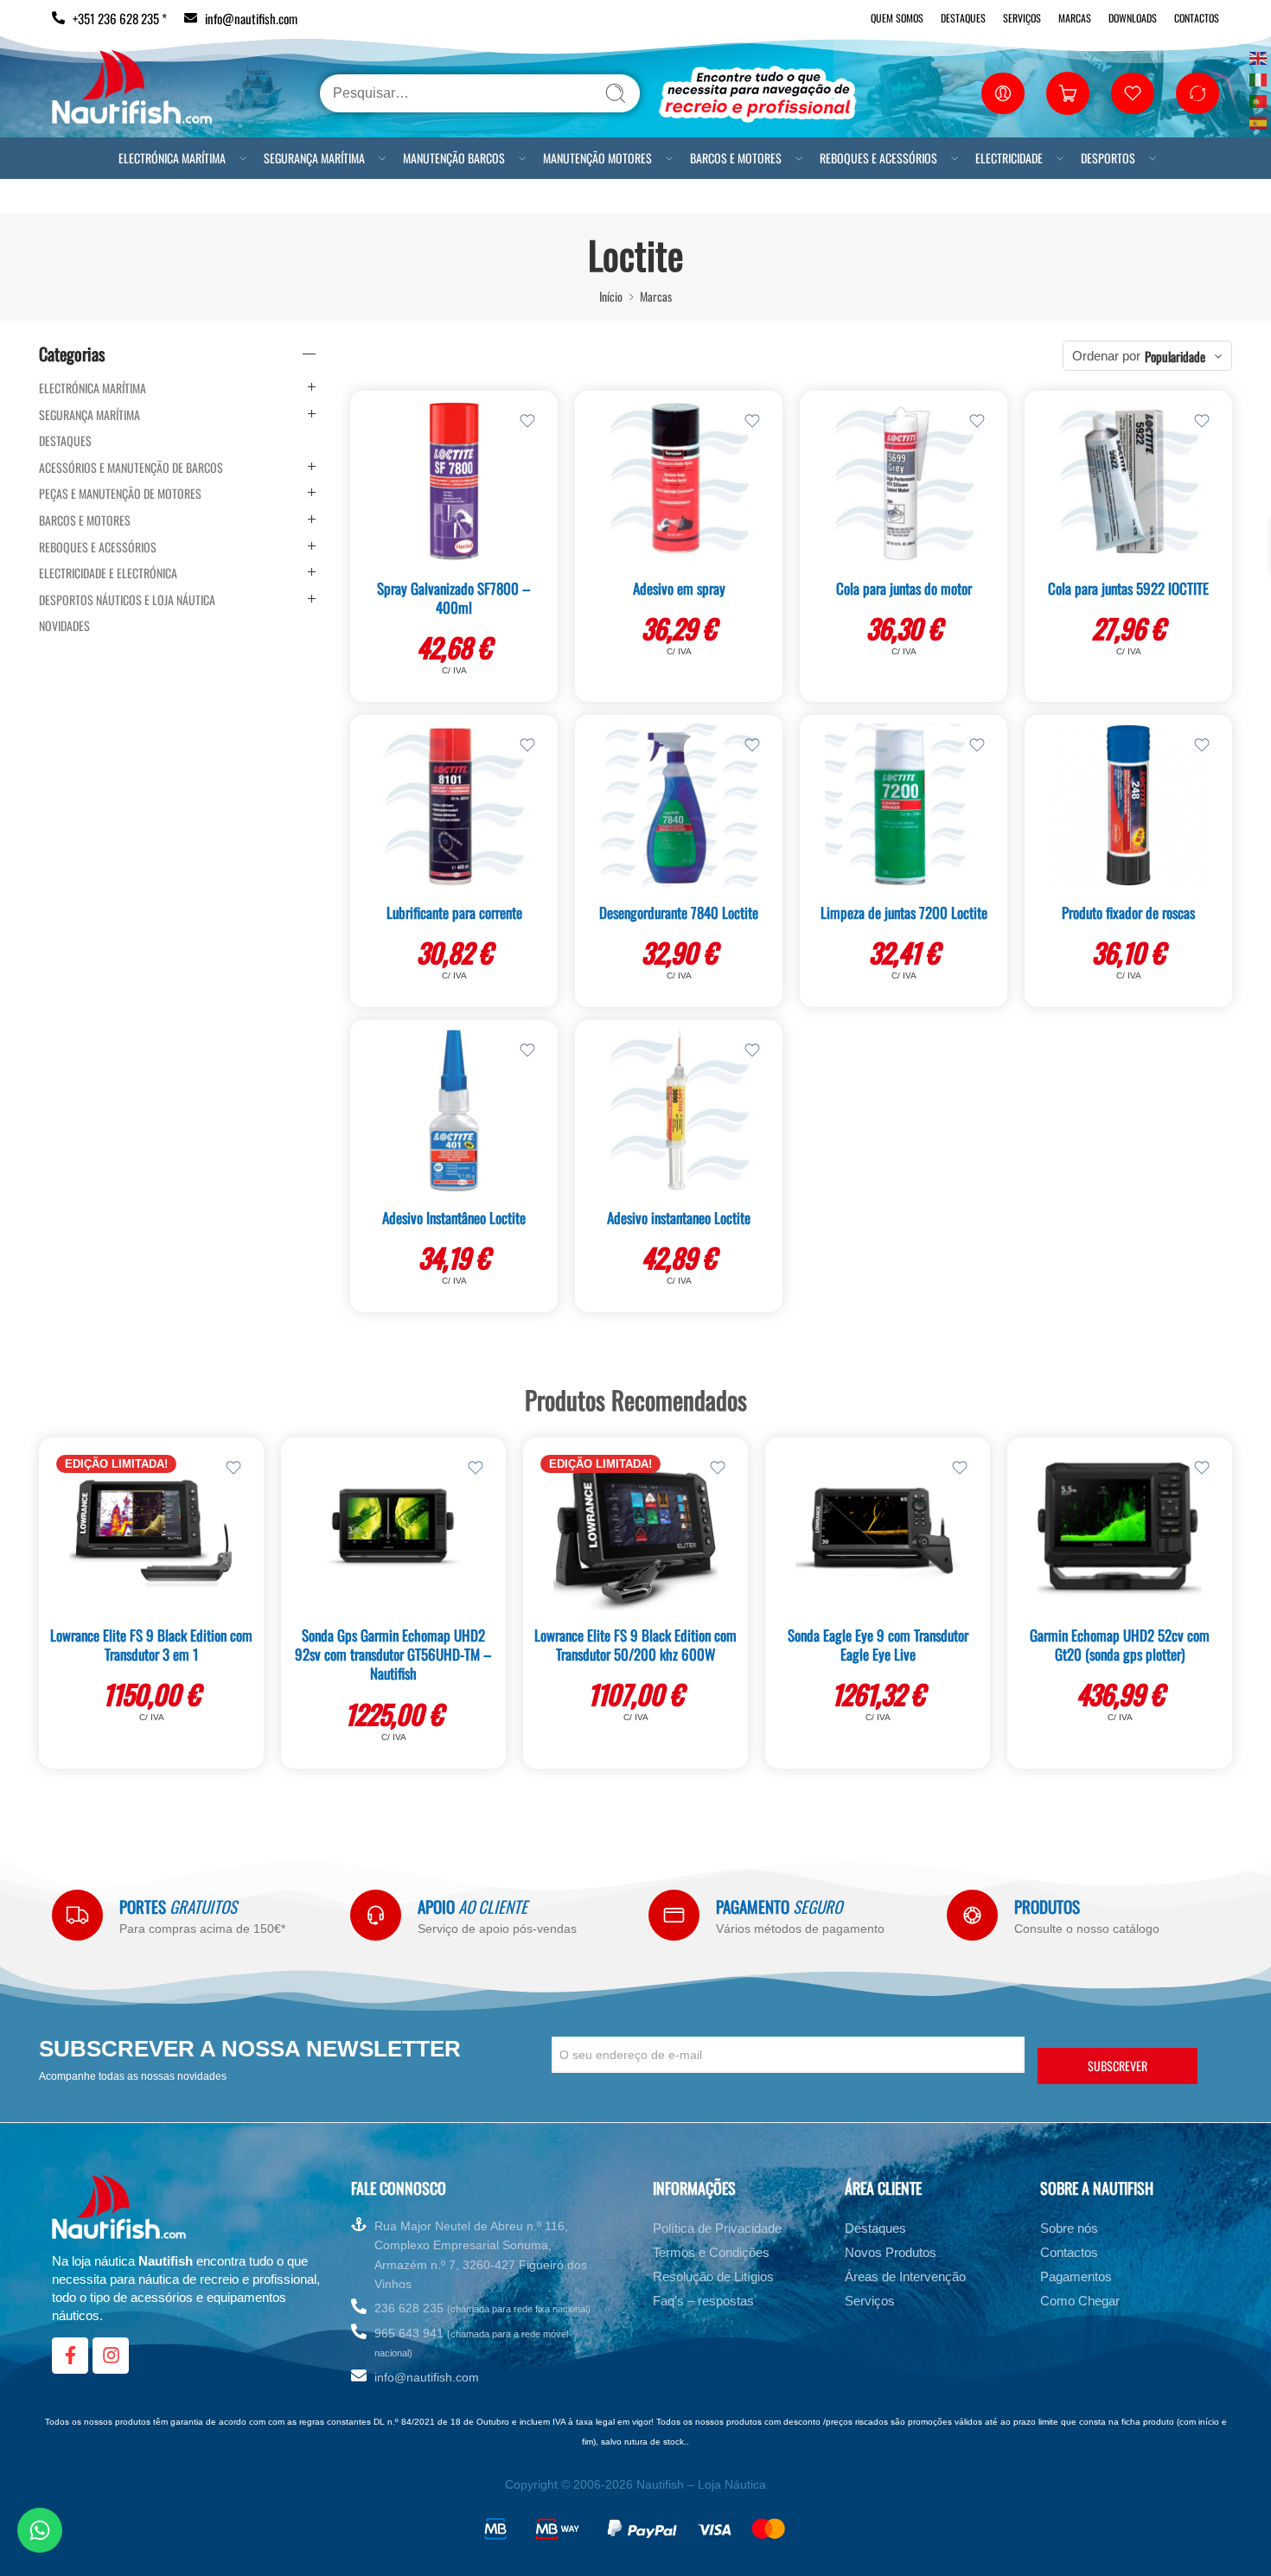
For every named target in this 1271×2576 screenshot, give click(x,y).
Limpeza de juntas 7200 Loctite (904, 912)
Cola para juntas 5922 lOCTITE (1128, 588)
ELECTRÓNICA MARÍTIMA (172, 158)
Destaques (963, 18)
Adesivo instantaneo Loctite (679, 1218)
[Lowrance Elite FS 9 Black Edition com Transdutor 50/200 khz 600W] (635, 1528)
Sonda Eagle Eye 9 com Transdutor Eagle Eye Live (878, 1645)
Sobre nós (1069, 2228)
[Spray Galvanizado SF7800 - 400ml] (454, 481)
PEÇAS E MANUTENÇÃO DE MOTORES (120, 494)
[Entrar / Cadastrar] (1003, 93)
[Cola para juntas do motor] (904, 481)
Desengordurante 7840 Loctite (679, 912)
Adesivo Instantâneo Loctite (454, 1218)
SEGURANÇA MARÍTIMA (314, 158)
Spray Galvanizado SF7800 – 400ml (454, 598)
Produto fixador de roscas (1128, 912)
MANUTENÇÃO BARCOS (454, 158)
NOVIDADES (64, 626)
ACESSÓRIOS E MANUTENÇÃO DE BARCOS (131, 468)
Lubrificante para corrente (454, 912)
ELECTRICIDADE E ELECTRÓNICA (108, 573)
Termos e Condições (711, 2252)
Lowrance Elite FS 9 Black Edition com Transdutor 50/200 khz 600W (635, 1645)
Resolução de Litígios (713, 2276)
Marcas (1075, 18)
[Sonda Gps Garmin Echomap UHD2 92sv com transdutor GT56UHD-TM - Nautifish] (393, 1528)
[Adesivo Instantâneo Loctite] (454, 1111)
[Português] (1259, 100)
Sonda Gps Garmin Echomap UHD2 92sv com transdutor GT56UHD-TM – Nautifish (393, 1654)
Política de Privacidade (717, 2228)
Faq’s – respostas (703, 2301)
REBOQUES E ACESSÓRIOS (878, 158)
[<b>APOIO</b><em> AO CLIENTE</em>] (376, 1915)
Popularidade (1175, 356)
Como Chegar (1080, 2301)
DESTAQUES (65, 441)
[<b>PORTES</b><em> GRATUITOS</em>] (77, 1915)
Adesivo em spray (679, 588)
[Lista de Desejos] (527, 421)
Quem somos (897, 18)
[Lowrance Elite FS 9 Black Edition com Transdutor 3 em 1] (151, 1528)
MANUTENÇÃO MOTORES (597, 158)
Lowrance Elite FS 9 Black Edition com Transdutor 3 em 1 (151, 1645)
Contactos (1197, 18)
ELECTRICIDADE (1009, 158)
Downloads (1133, 18)
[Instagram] (111, 2356)
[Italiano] (1259, 78)
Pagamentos (1076, 2276)
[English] (1259, 57)
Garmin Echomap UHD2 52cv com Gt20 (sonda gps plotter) (1120, 1645)
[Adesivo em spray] (679, 481)
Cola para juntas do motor (904, 588)
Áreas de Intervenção (905, 2276)
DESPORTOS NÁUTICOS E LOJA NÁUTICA (127, 600)
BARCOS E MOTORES (736, 158)
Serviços (1022, 18)
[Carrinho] (1068, 93)
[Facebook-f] (70, 2356)
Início (611, 296)
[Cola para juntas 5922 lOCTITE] (1128, 481)
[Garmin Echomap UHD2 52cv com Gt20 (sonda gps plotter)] (1120, 1528)
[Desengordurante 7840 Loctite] (679, 806)
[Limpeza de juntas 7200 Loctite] (904, 806)
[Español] (1259, 121)
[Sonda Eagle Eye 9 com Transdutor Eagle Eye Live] (878, 1528)
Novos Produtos (891, 2252)
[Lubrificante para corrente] (454, 806)
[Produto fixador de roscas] (1128, 806)
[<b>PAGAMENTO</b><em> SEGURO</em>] (674, 1915)
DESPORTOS (1108, 158)
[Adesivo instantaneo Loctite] (679, 1111)
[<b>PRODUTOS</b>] (972, 1915)
